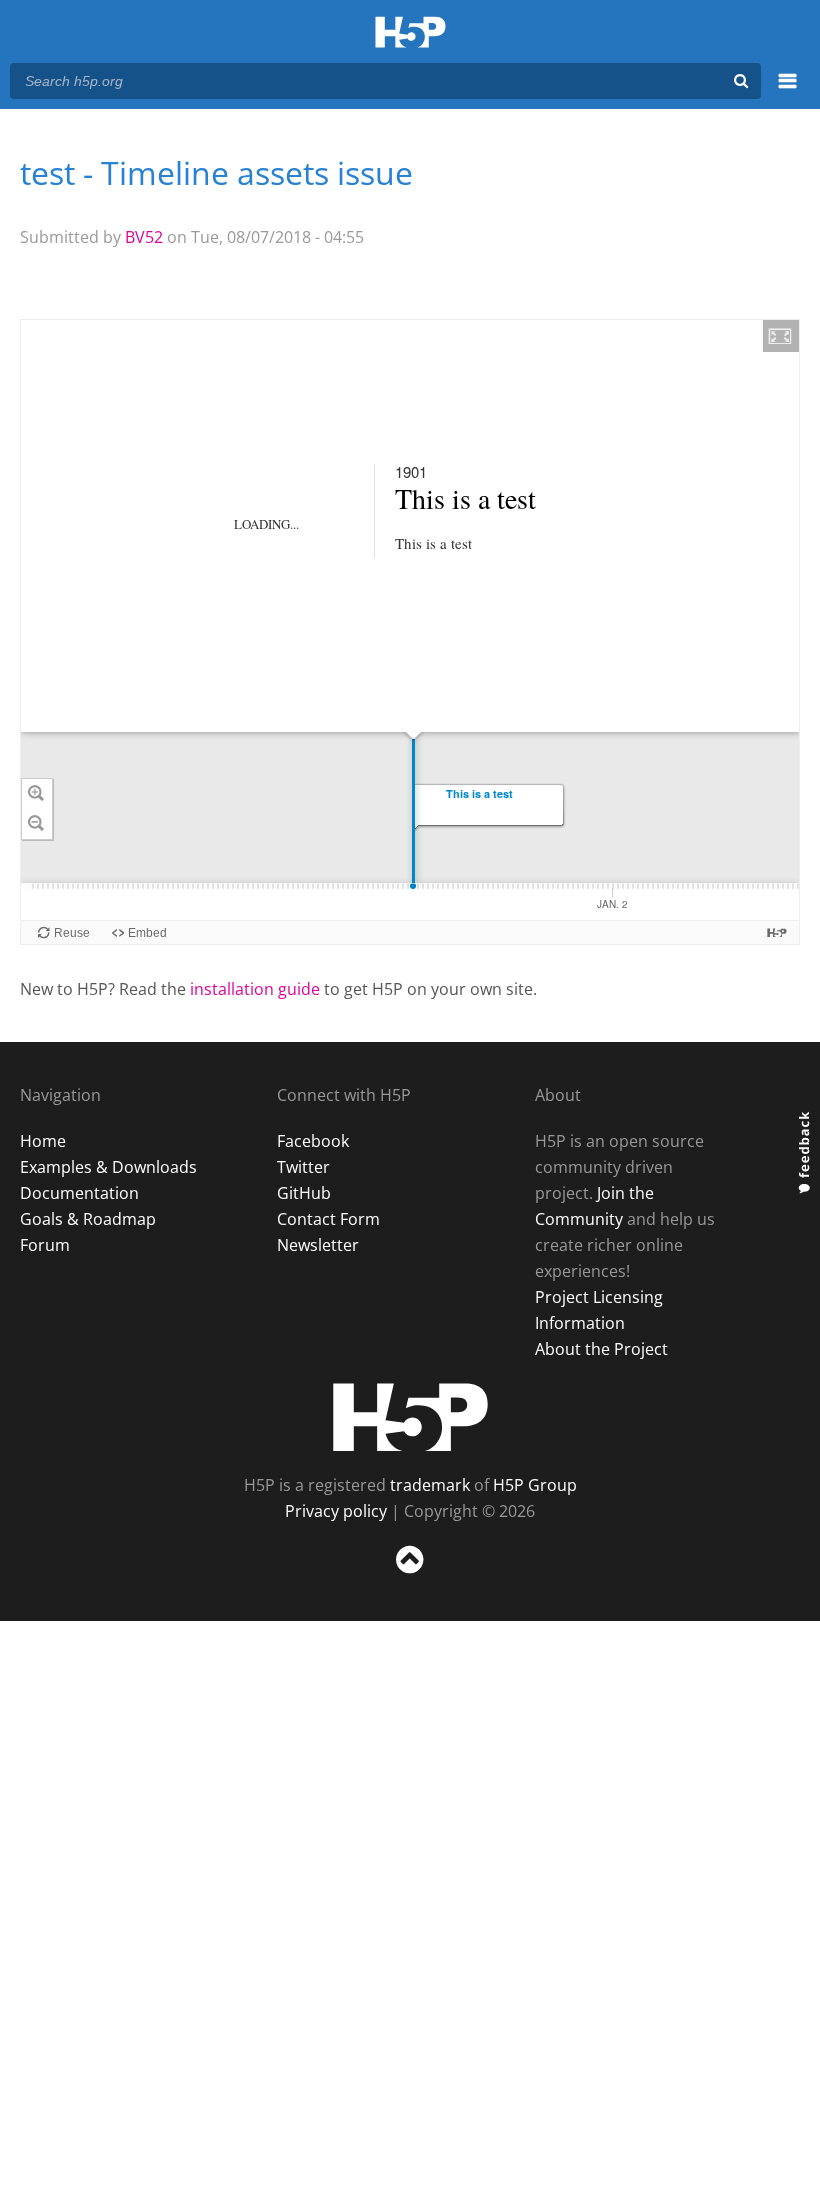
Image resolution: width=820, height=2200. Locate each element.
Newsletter (318, 1245)
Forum (45, 1245)
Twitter (303, 1167)
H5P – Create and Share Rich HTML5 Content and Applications (410, 33)
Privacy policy (336, 1511)
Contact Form (328, 1219)
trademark (430, 1485)
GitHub (304, 1193)
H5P (410, 1417)
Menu (787, 92)
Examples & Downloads (108, 1167)
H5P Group (535, 1485)
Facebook (313, 1141)
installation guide (255, 989)
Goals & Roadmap (88, 1219)
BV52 (144, 237)
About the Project (601, 1349)
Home (43, 1141)
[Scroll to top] (410, 1577)
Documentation (79, 1193)
